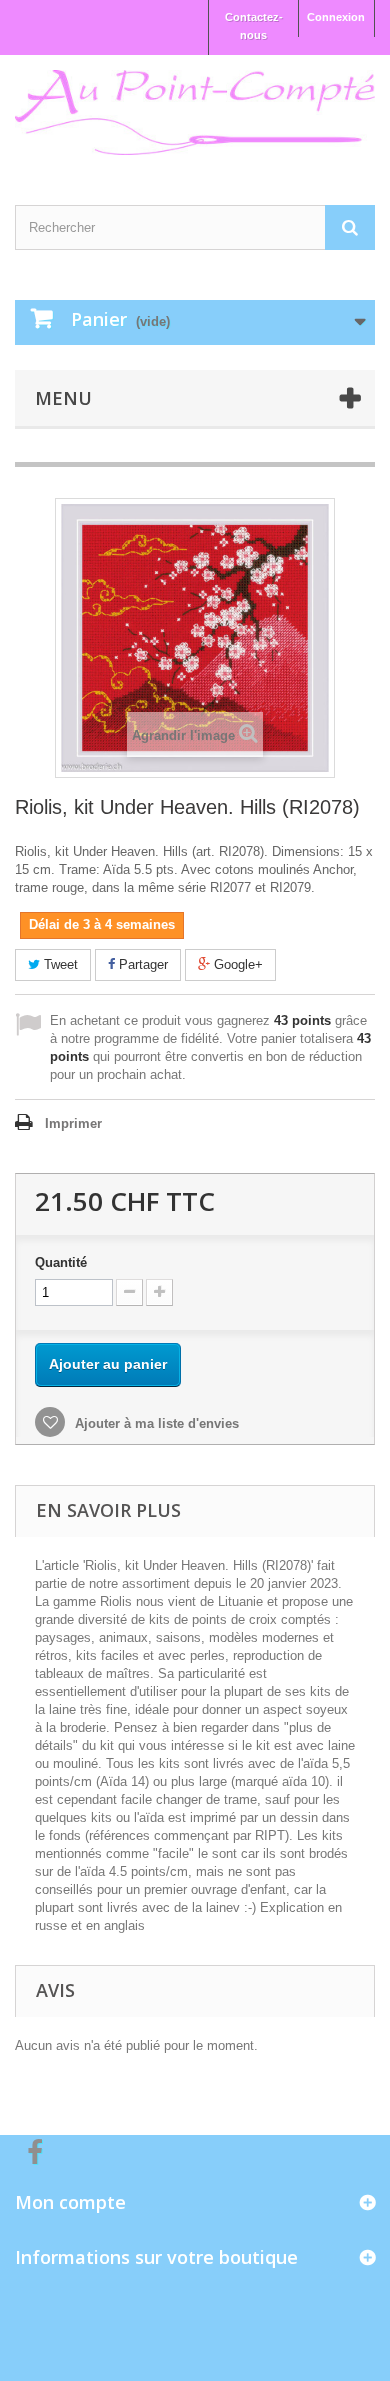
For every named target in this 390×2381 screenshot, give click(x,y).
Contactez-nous (254, 26)
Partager (141, 964)
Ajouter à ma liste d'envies (155, 1423)
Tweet (59, 964)
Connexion (336, 17)
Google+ (236, 964)
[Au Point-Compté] (195, 112)
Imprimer (73, 1123)
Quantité (61, 1262)
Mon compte (70, 2202)
